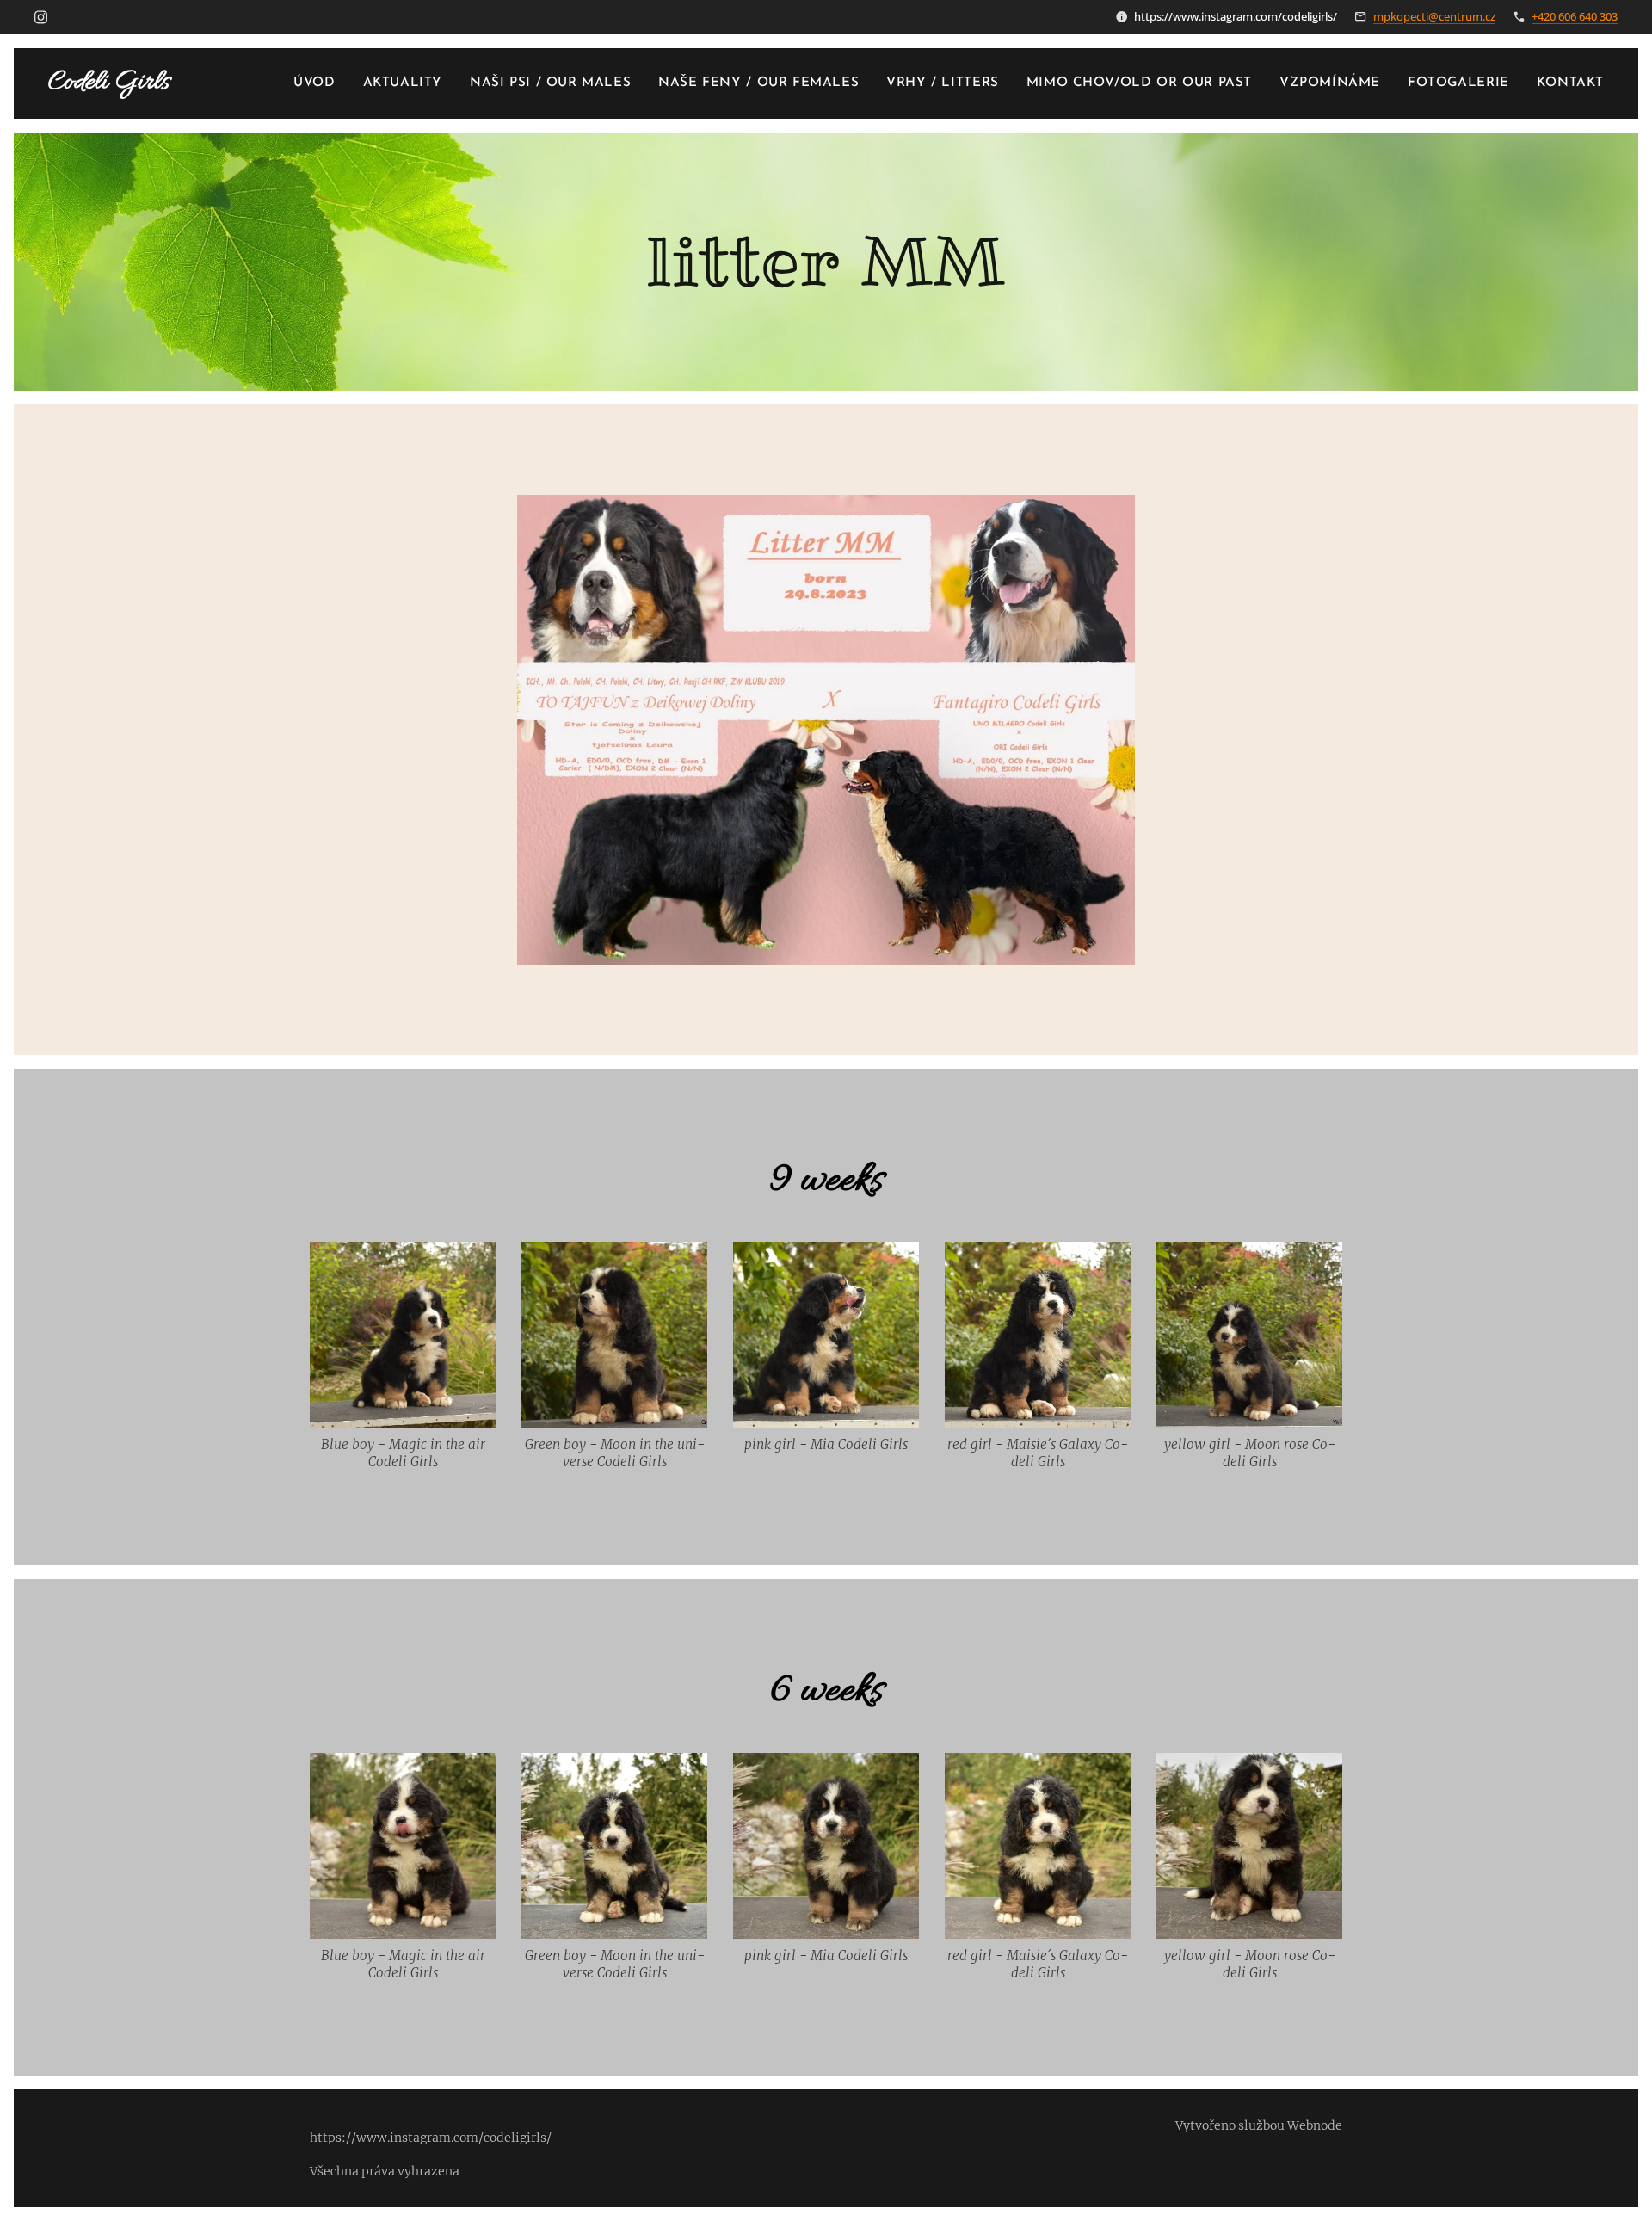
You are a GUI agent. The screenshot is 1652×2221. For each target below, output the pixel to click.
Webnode (1315, 2125)
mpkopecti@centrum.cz (1434, 16)
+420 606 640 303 (1575, 16)
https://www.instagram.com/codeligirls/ (431, 2138)
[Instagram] (41, 17)
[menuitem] (319, 83)
